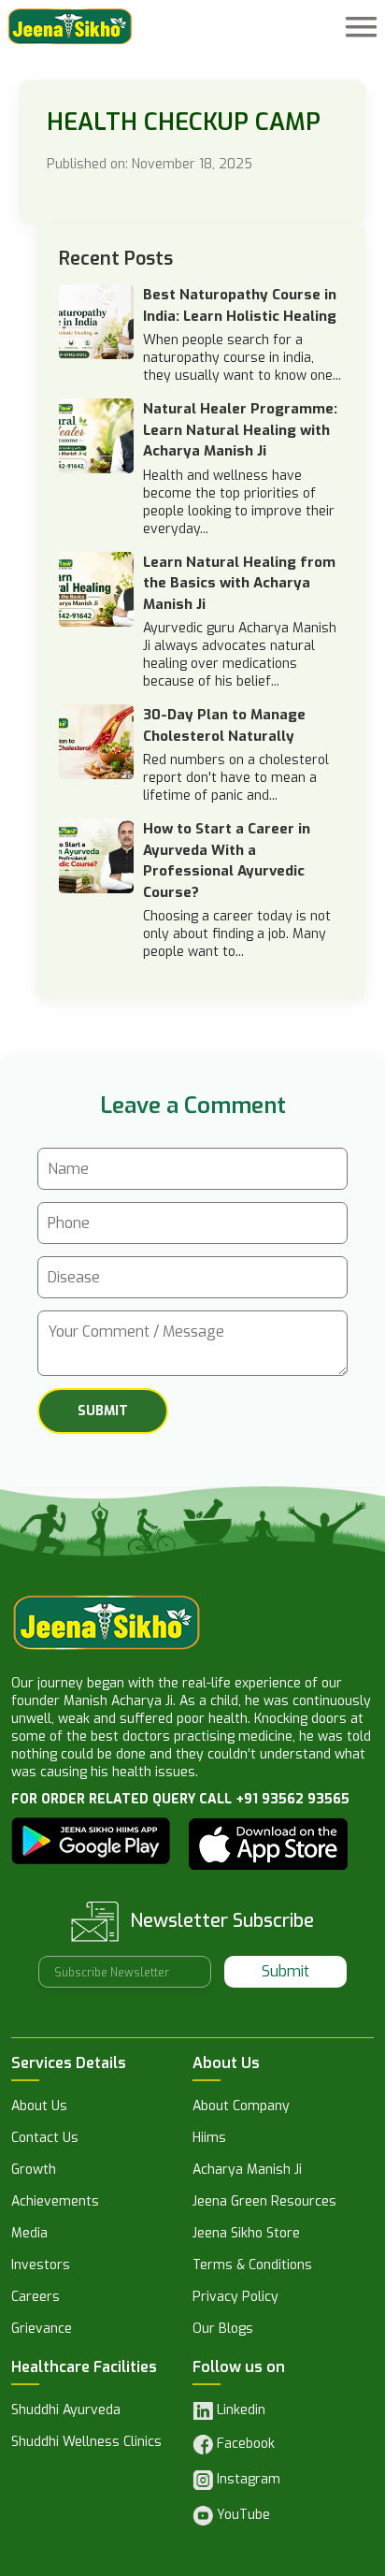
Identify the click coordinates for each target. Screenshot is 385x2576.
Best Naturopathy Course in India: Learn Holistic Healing (240, 305)
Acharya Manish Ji (247, 2171)
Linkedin (239, 2410)
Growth (34, 2171)
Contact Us (45, 2139)
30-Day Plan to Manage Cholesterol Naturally (224, 725)
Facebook (244, 2445)
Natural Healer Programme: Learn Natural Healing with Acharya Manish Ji (240, 430)
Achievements (55, 2203)
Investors (41, 2266)
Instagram (247, 2479)
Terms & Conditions (252, 2266)
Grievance (42, 2330)
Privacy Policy (235, 2298)
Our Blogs (223, 2330)
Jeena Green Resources (264, 2203)
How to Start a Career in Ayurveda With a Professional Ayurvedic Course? (227, 861)
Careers (36, 2298)
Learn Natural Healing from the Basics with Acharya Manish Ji (239, 583)
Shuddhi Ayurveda (66, 2411)
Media (29, 2235)
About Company (241, 2107)
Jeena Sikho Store (246, 2235)
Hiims (209, 2139)
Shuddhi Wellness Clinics (86, 2443)
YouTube (242, 2515)
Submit (285, 1971)
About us (39, 2107)
